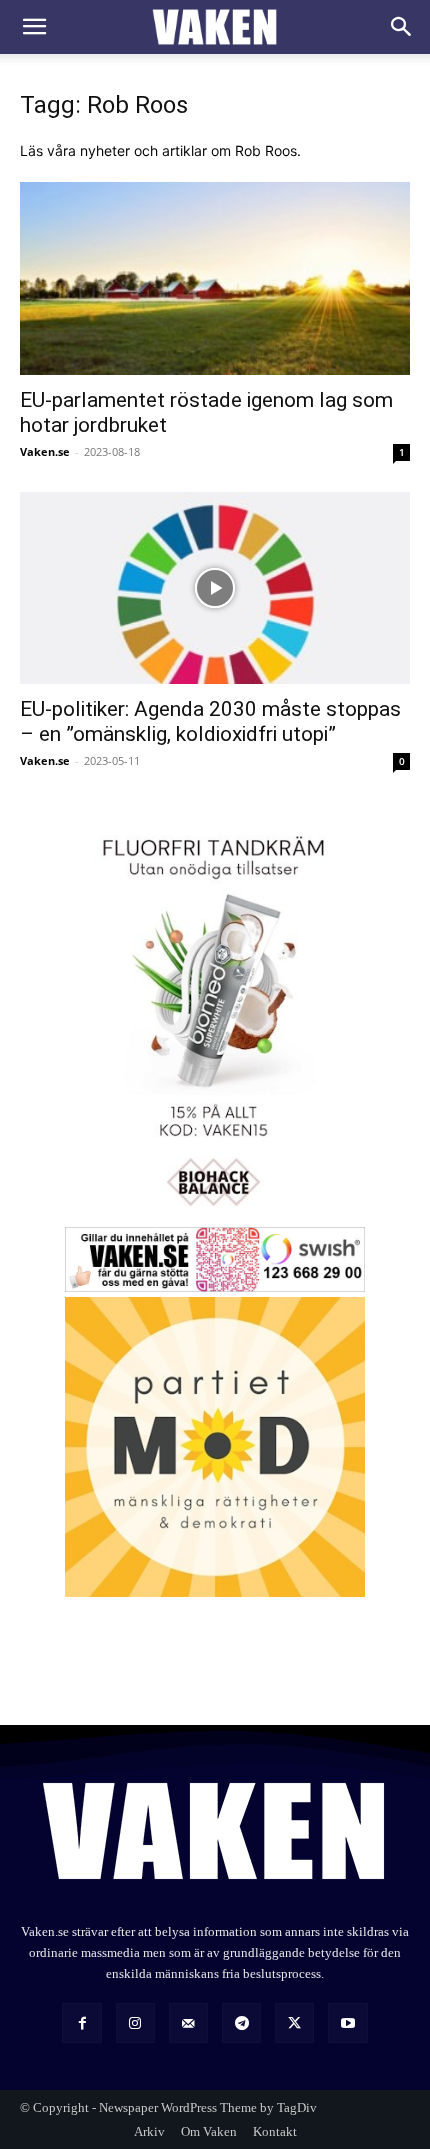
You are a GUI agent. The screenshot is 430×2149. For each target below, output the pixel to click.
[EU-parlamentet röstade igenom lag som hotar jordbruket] (215, 278)
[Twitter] (294, 2022)
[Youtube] (347, 2022)
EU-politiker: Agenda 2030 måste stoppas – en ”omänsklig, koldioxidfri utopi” (210, 721)
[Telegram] (241, 2022)
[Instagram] (135, 2022)
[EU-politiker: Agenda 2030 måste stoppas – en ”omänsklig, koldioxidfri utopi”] (215, 588)
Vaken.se (45, 451)
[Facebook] (81, 2022)
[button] (34, 27)
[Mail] (188, 2022)
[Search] (402, 27)
